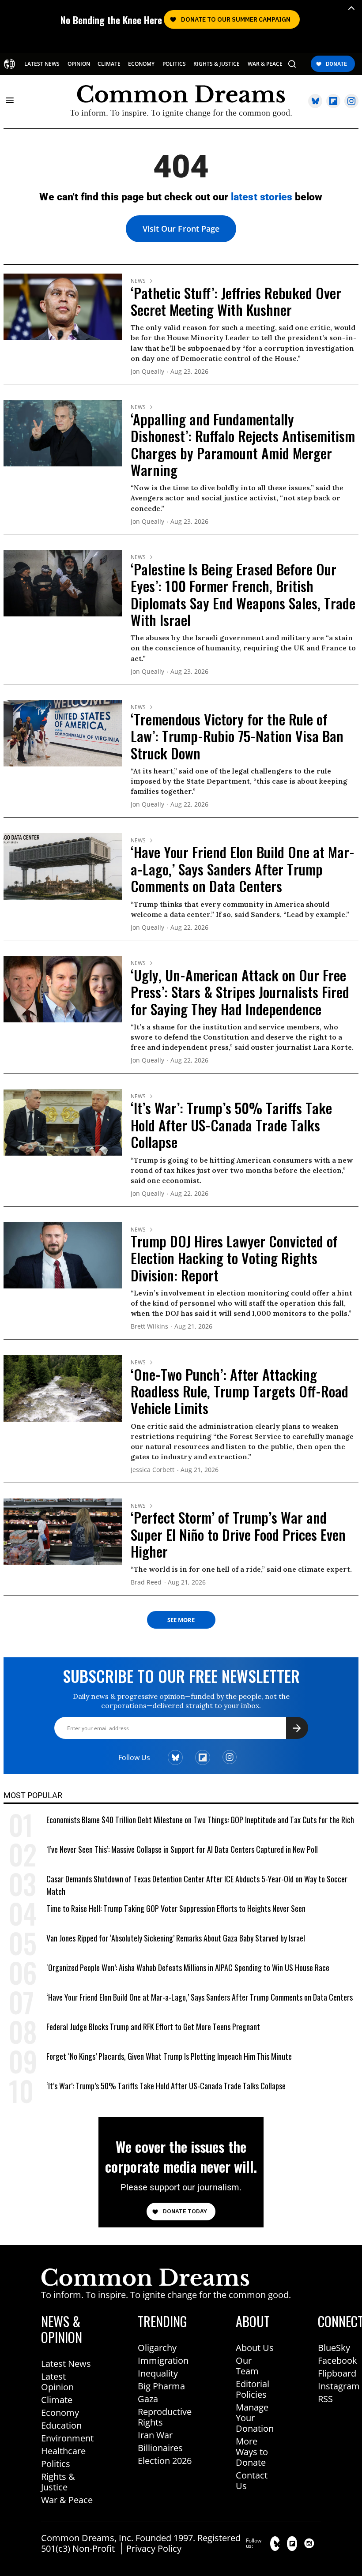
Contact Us (252, 2480)
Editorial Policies (253, 2389)
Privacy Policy (154, 2548)
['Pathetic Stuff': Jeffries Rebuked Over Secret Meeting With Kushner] (63, 306)
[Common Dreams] (9, 64)
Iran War (155, 2435)
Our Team (247, 2366)
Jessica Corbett (153, 1470)
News (138, 281)
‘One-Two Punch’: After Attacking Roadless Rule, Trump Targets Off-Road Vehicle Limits (239, 1391)
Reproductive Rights (165, 2417)
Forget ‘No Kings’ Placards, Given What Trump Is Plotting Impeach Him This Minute (169, 2056)
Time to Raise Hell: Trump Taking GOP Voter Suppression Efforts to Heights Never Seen (176, 1908)
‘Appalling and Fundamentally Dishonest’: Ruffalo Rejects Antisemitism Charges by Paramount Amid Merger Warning (243, 444)
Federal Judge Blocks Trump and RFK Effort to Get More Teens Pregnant (153, 2027)
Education (61, 2425)
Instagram (339, 2386)
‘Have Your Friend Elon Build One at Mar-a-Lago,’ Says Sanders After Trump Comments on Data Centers (243, 869)
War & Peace (67, 2500)
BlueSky (334, 2348)
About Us (255, 2348)
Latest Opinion (57, 2382)
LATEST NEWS (42, 64)
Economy (60, 2413)
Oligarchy (157, 2348)
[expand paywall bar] (351, 8)
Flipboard (337, 2373)
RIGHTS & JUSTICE (217, 64)
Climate (57, 2400)
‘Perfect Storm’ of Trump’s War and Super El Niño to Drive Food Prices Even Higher (238, 1534)
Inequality (158, 2373)
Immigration (163, 2360)
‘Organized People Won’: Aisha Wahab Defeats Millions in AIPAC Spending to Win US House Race (188, 1968)
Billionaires (160, 2448)
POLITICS (174, 64)
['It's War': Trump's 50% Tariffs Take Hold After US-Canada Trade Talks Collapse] (63, 1122)
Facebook (337, 2360)
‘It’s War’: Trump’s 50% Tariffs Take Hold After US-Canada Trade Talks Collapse (231, 1125)
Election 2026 (165, 2461)
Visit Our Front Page (181, 229)
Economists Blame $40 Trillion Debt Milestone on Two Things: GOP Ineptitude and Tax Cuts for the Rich (200, 1820)
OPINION (79, 64)
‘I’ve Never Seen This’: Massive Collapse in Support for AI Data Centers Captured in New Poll (182, 1849)
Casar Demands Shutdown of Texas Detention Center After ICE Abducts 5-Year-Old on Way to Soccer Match (197, 1885)
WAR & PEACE (265, 64)
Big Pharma (161, 2386)
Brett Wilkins (149, 1327)
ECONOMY (141, 64)
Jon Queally (147, 372)
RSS (325, 2399)
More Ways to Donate (252, 2452)
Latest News (66, 2364)
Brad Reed (146, 1583)
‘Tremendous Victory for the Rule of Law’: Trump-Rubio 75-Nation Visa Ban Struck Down (237, 736)
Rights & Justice (58, 2482)
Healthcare (63, 2451)
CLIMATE (109, 64)
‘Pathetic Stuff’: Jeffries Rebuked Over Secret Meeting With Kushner (236, 301)
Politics (56, 2464)
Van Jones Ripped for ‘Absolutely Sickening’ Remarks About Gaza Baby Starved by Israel (176, 1938)
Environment (67, 2438)
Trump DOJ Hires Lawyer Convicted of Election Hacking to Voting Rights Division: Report (234, 1258)
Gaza (148, 2399)
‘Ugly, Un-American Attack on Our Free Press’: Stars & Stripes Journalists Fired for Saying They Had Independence (240, 992)
